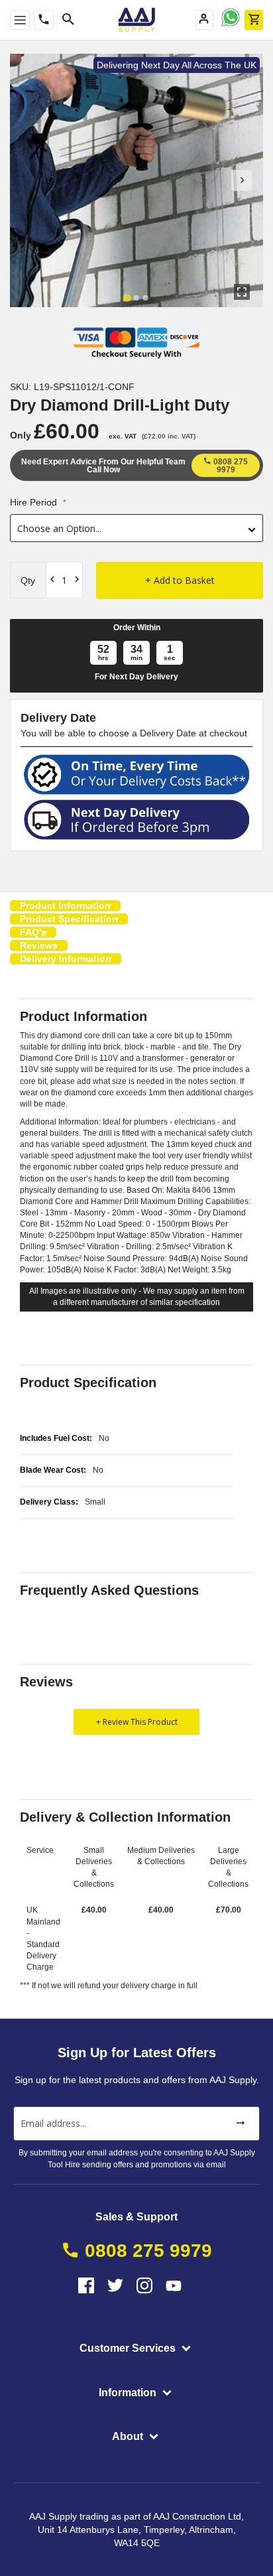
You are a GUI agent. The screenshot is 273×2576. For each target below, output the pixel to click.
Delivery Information (66, 959)
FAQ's (33, 932)
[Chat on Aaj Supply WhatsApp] (231, 25)
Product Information (65, 906)
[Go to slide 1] (127, 298)
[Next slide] (242, 180)
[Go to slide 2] (136, 298)
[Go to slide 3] (146, 298)
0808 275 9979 (230, 466)
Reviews (39, 945)
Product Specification (69, 919)
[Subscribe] (241, 2123)
